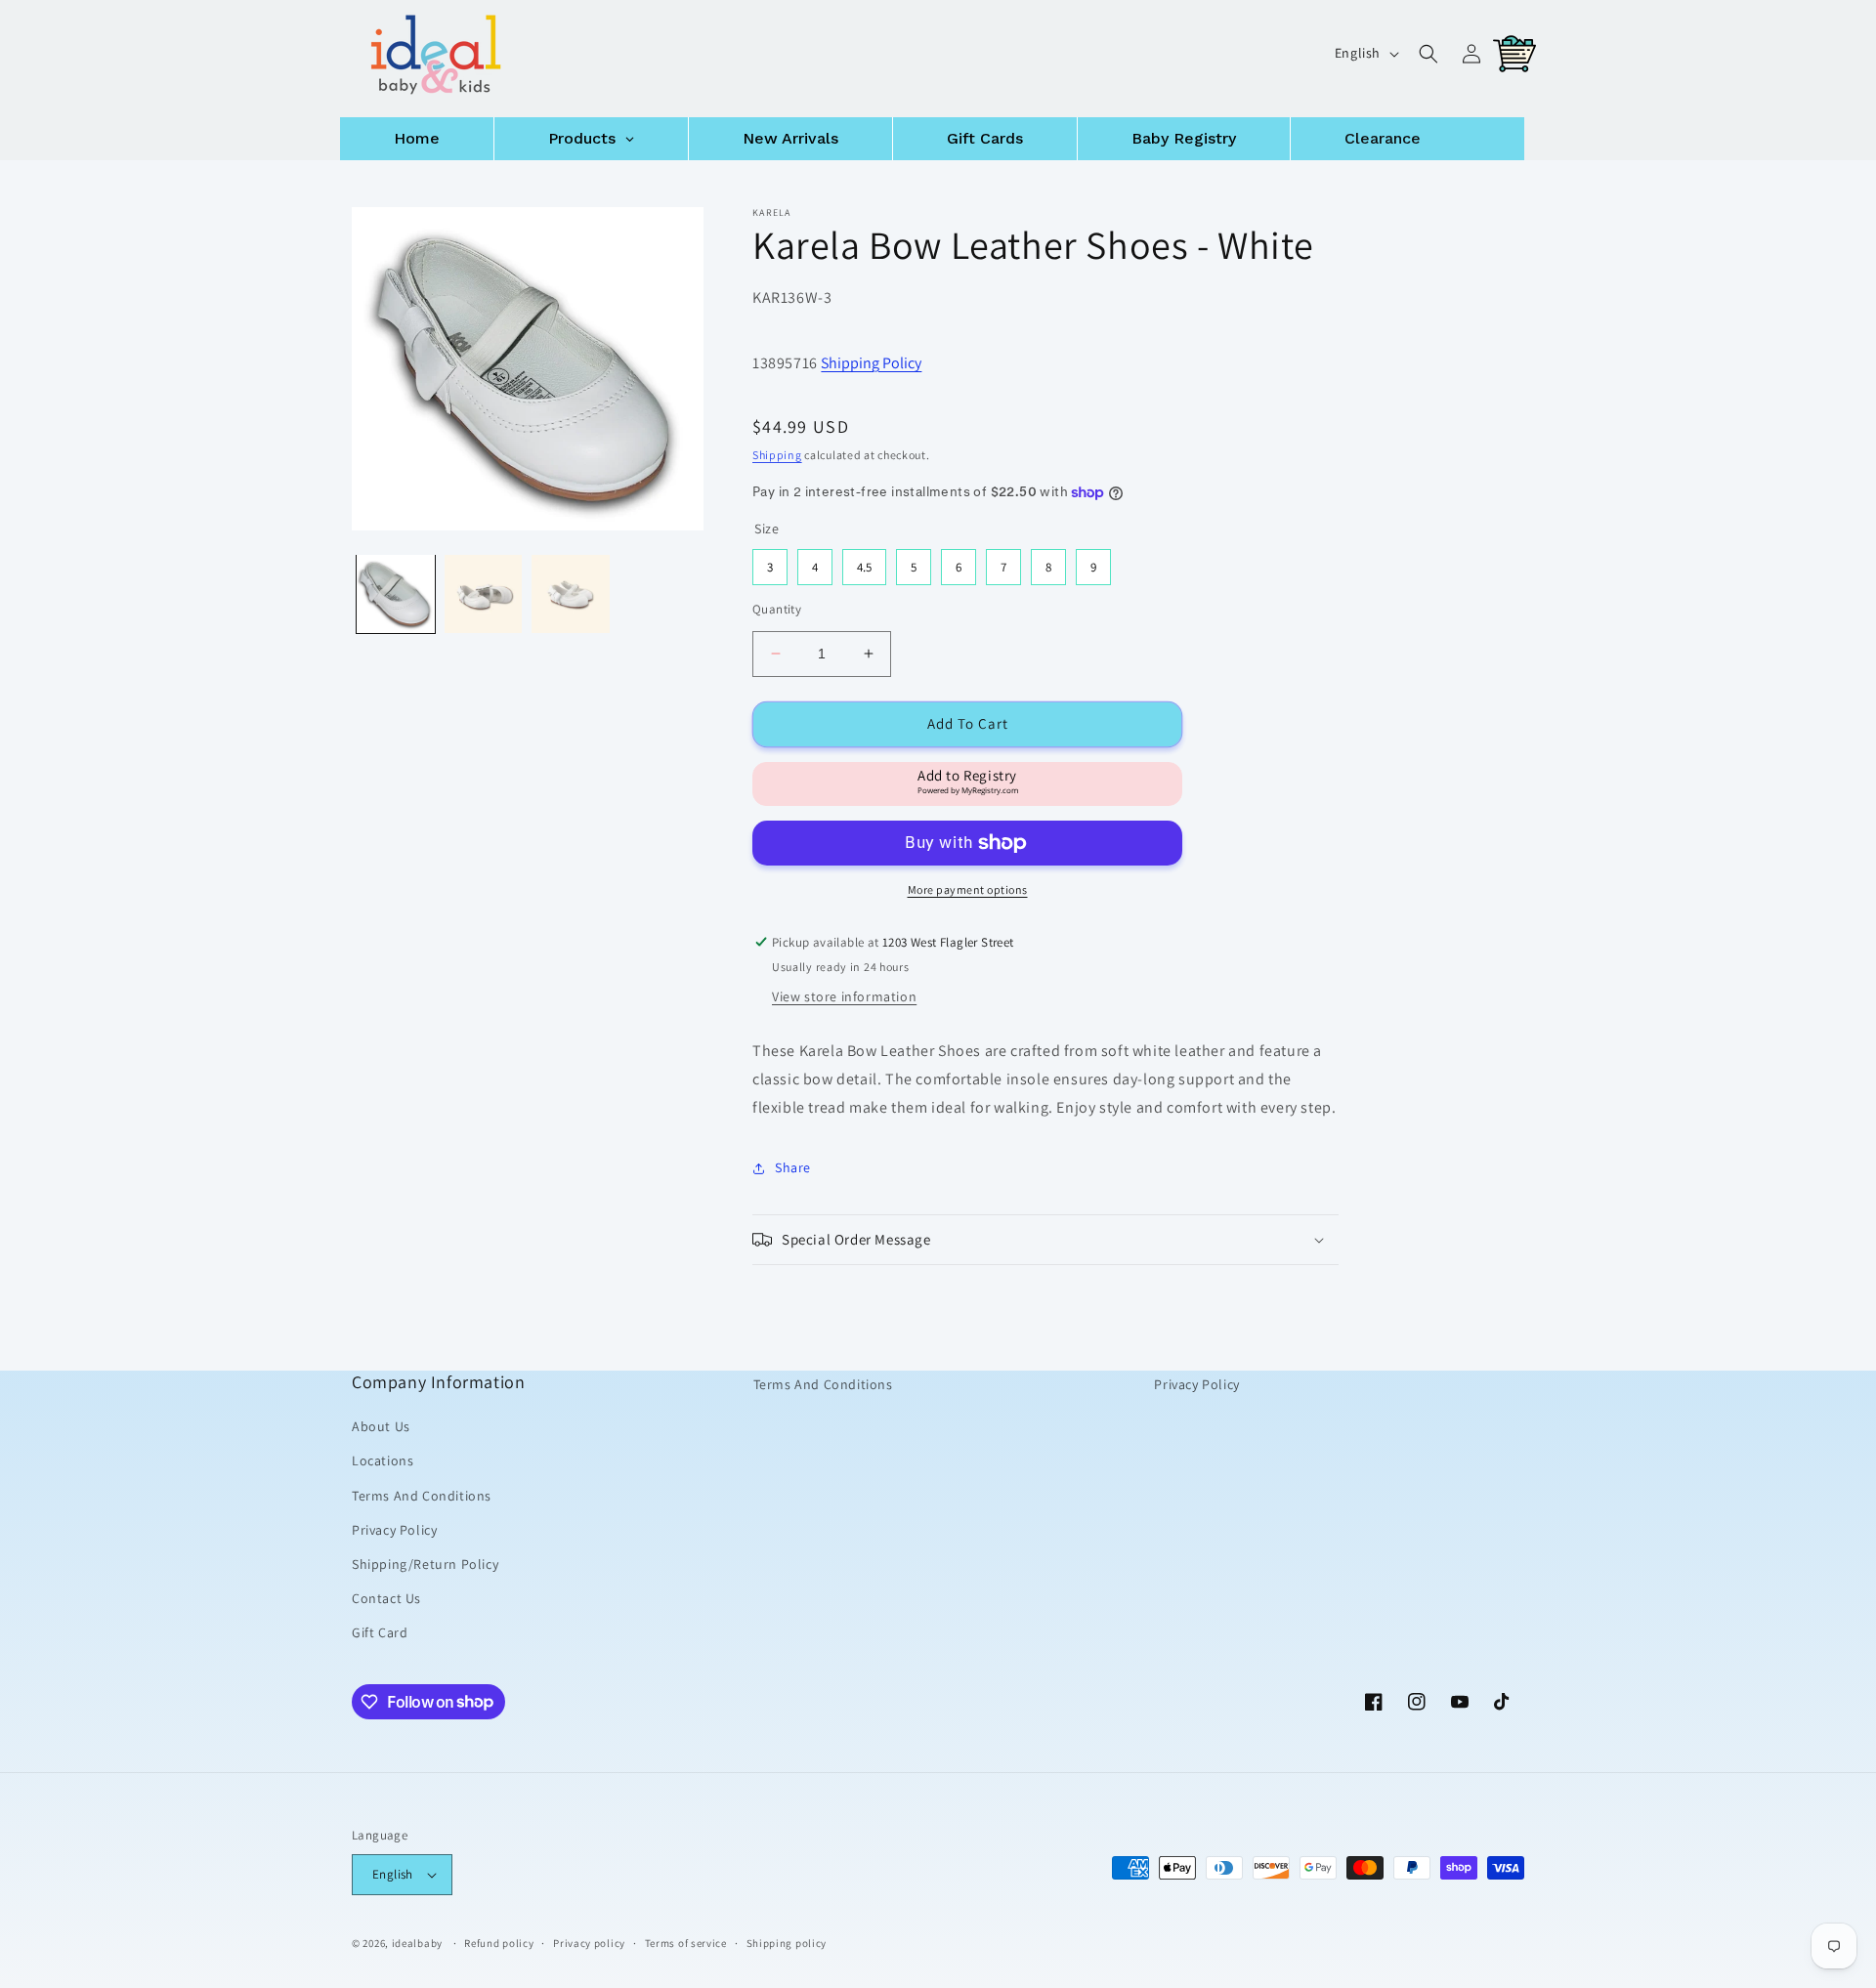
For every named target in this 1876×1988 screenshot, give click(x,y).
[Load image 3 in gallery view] (571, 594)
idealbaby (417, 1943)
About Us (381, 1426)
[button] (1428, 54)
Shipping (777, 455)
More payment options (968, 889)
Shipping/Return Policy (425, 1564)
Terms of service (686, 1943)
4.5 (864, 562)
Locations (383, 1460)
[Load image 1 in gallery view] (396, 594)
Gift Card (380, 1632)
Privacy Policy (394, 1530)
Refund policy (499, 1943)
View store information (844, 996)
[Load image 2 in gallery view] (484, 594)
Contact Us (386, 1598)
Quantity (777, 609)
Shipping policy (787, 1943)
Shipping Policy (871, 363)
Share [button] (793, 1167)
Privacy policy (589, 1943)
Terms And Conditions (422, 1496)
